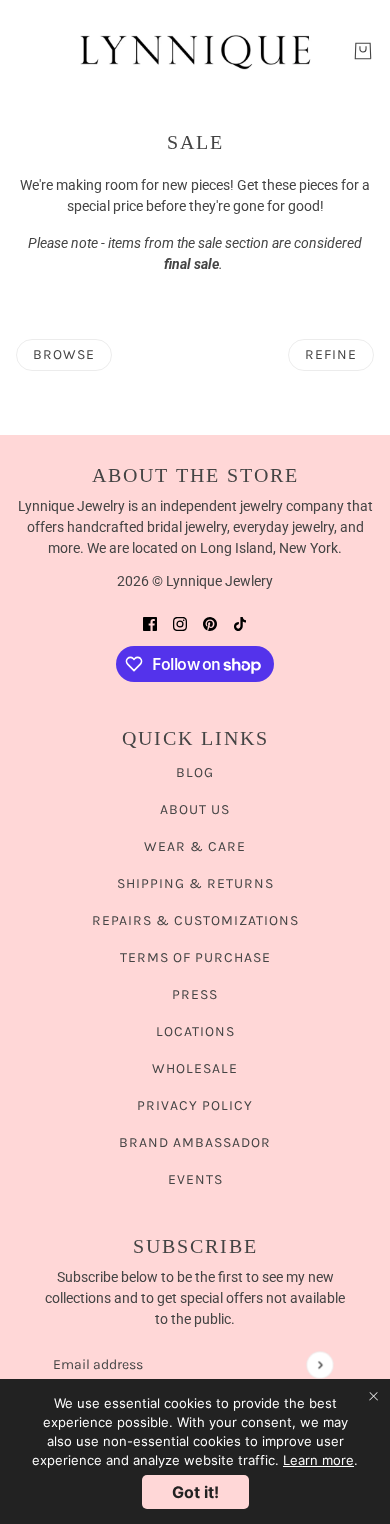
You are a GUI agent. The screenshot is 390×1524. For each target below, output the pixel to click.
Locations (195, 1031)
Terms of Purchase (195, 957)
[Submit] (319, 1364)
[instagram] (180, 623)
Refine (331, 354)
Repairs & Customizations (195, 920)
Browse (64, 354)
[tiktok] (240, 623)
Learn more (318, 1460)
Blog (195, 772)
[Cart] (363, 51)
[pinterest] (210, 623)
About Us (195, 809)
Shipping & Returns (195, 883)
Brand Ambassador (195, 1142)
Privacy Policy (195, 1105)
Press (195, 994)
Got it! (195, 1492)
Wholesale (195, 1068)
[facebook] (150, 623)
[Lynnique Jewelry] (195, 51)
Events (195, 1179)
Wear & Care (195, 846)
